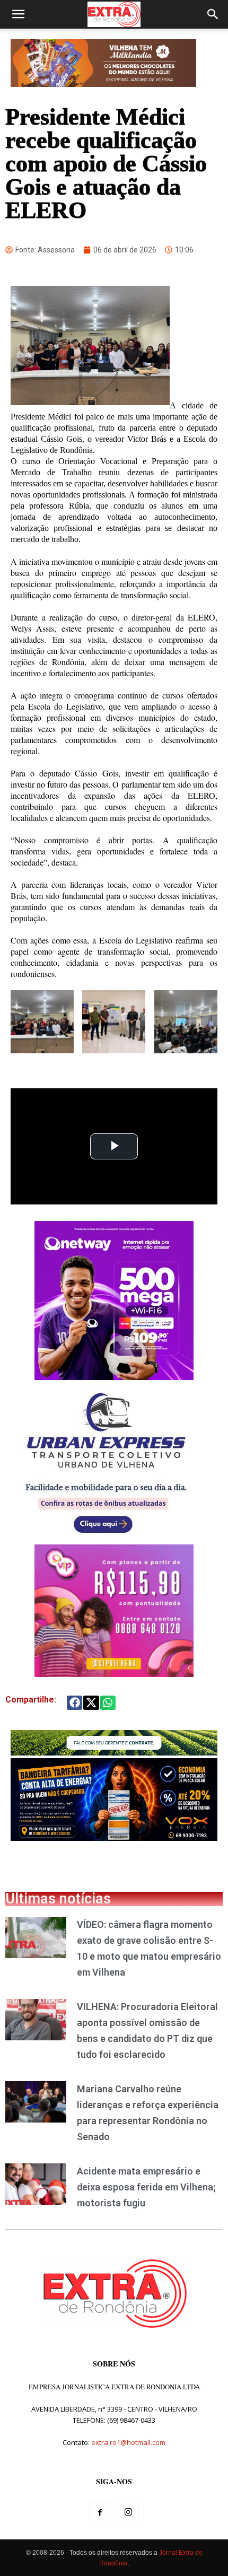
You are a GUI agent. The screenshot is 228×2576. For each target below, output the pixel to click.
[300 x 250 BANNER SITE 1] (114, 1674)
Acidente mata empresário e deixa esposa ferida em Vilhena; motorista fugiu (146, 2187)
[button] (18, 14)
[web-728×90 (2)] (114, 1753)
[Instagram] (128, 2512)
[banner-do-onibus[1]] (106, 1539)
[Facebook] (100, 2513)
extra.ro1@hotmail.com (128, 2442)
